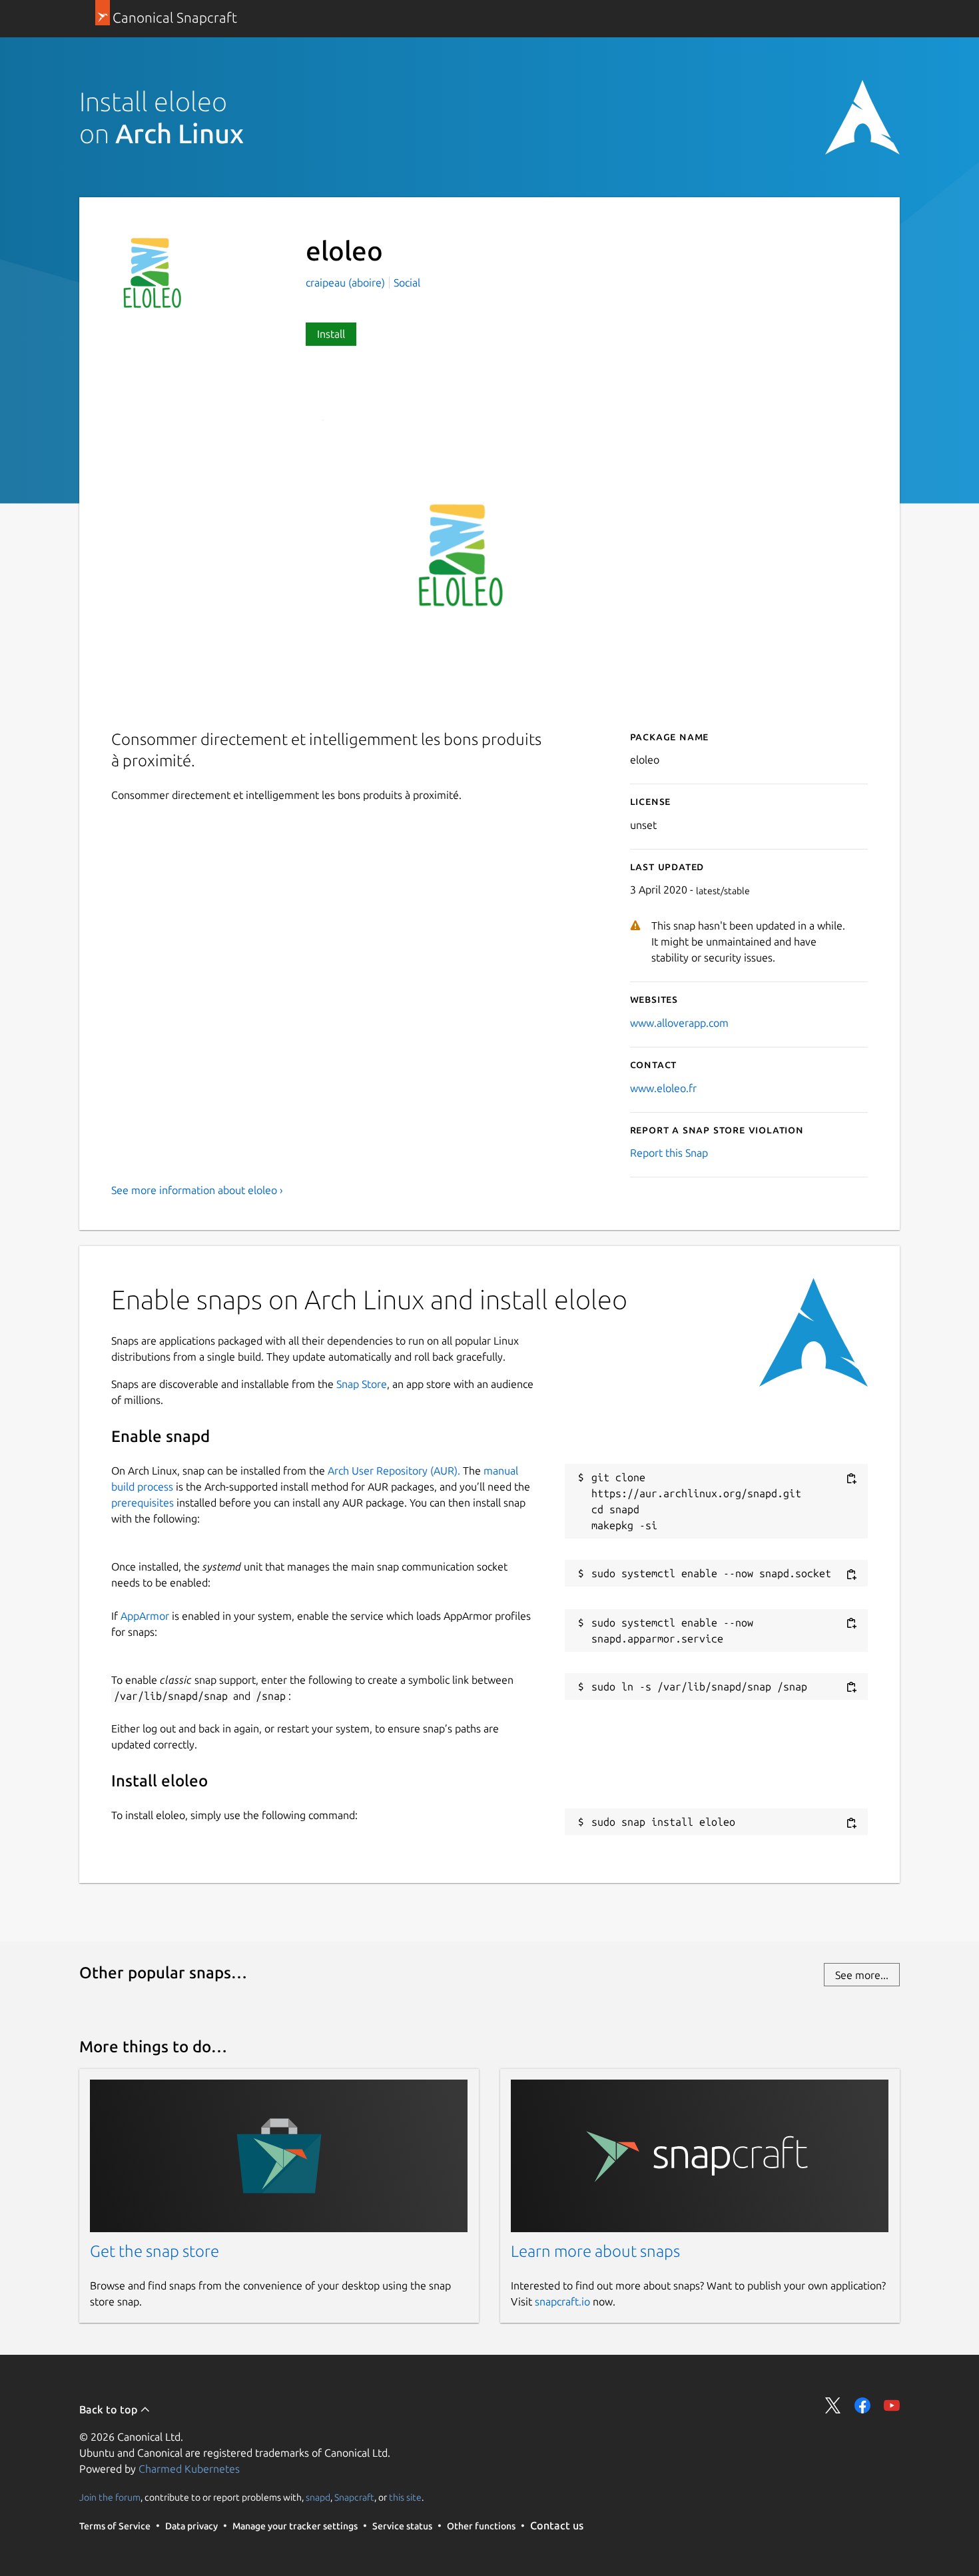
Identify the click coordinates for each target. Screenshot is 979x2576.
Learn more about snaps (595, 2251)
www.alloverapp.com (679, 1023)
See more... (862, 1975)
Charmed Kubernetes (189, 2469)
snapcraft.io (562, 2301)
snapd (318, 2497)
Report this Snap (669, 1153)
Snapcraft (354, 2497)
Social (407, 283)
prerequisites (143, 1503)
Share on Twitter (833, 2405)
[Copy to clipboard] (851, 1478)
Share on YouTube (892, 2405)
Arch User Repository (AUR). (394, 1471)
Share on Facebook (862, 2405)
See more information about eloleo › (197, 1190)
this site (405, 2497)
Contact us (557, 2525)
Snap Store (362, 1384)
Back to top (110, 2409)
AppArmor (145, 1616)
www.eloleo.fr (663, 1088)
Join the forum (110, 2497)
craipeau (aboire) (347, 283)
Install (331, 334)
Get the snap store (155, 2251)
